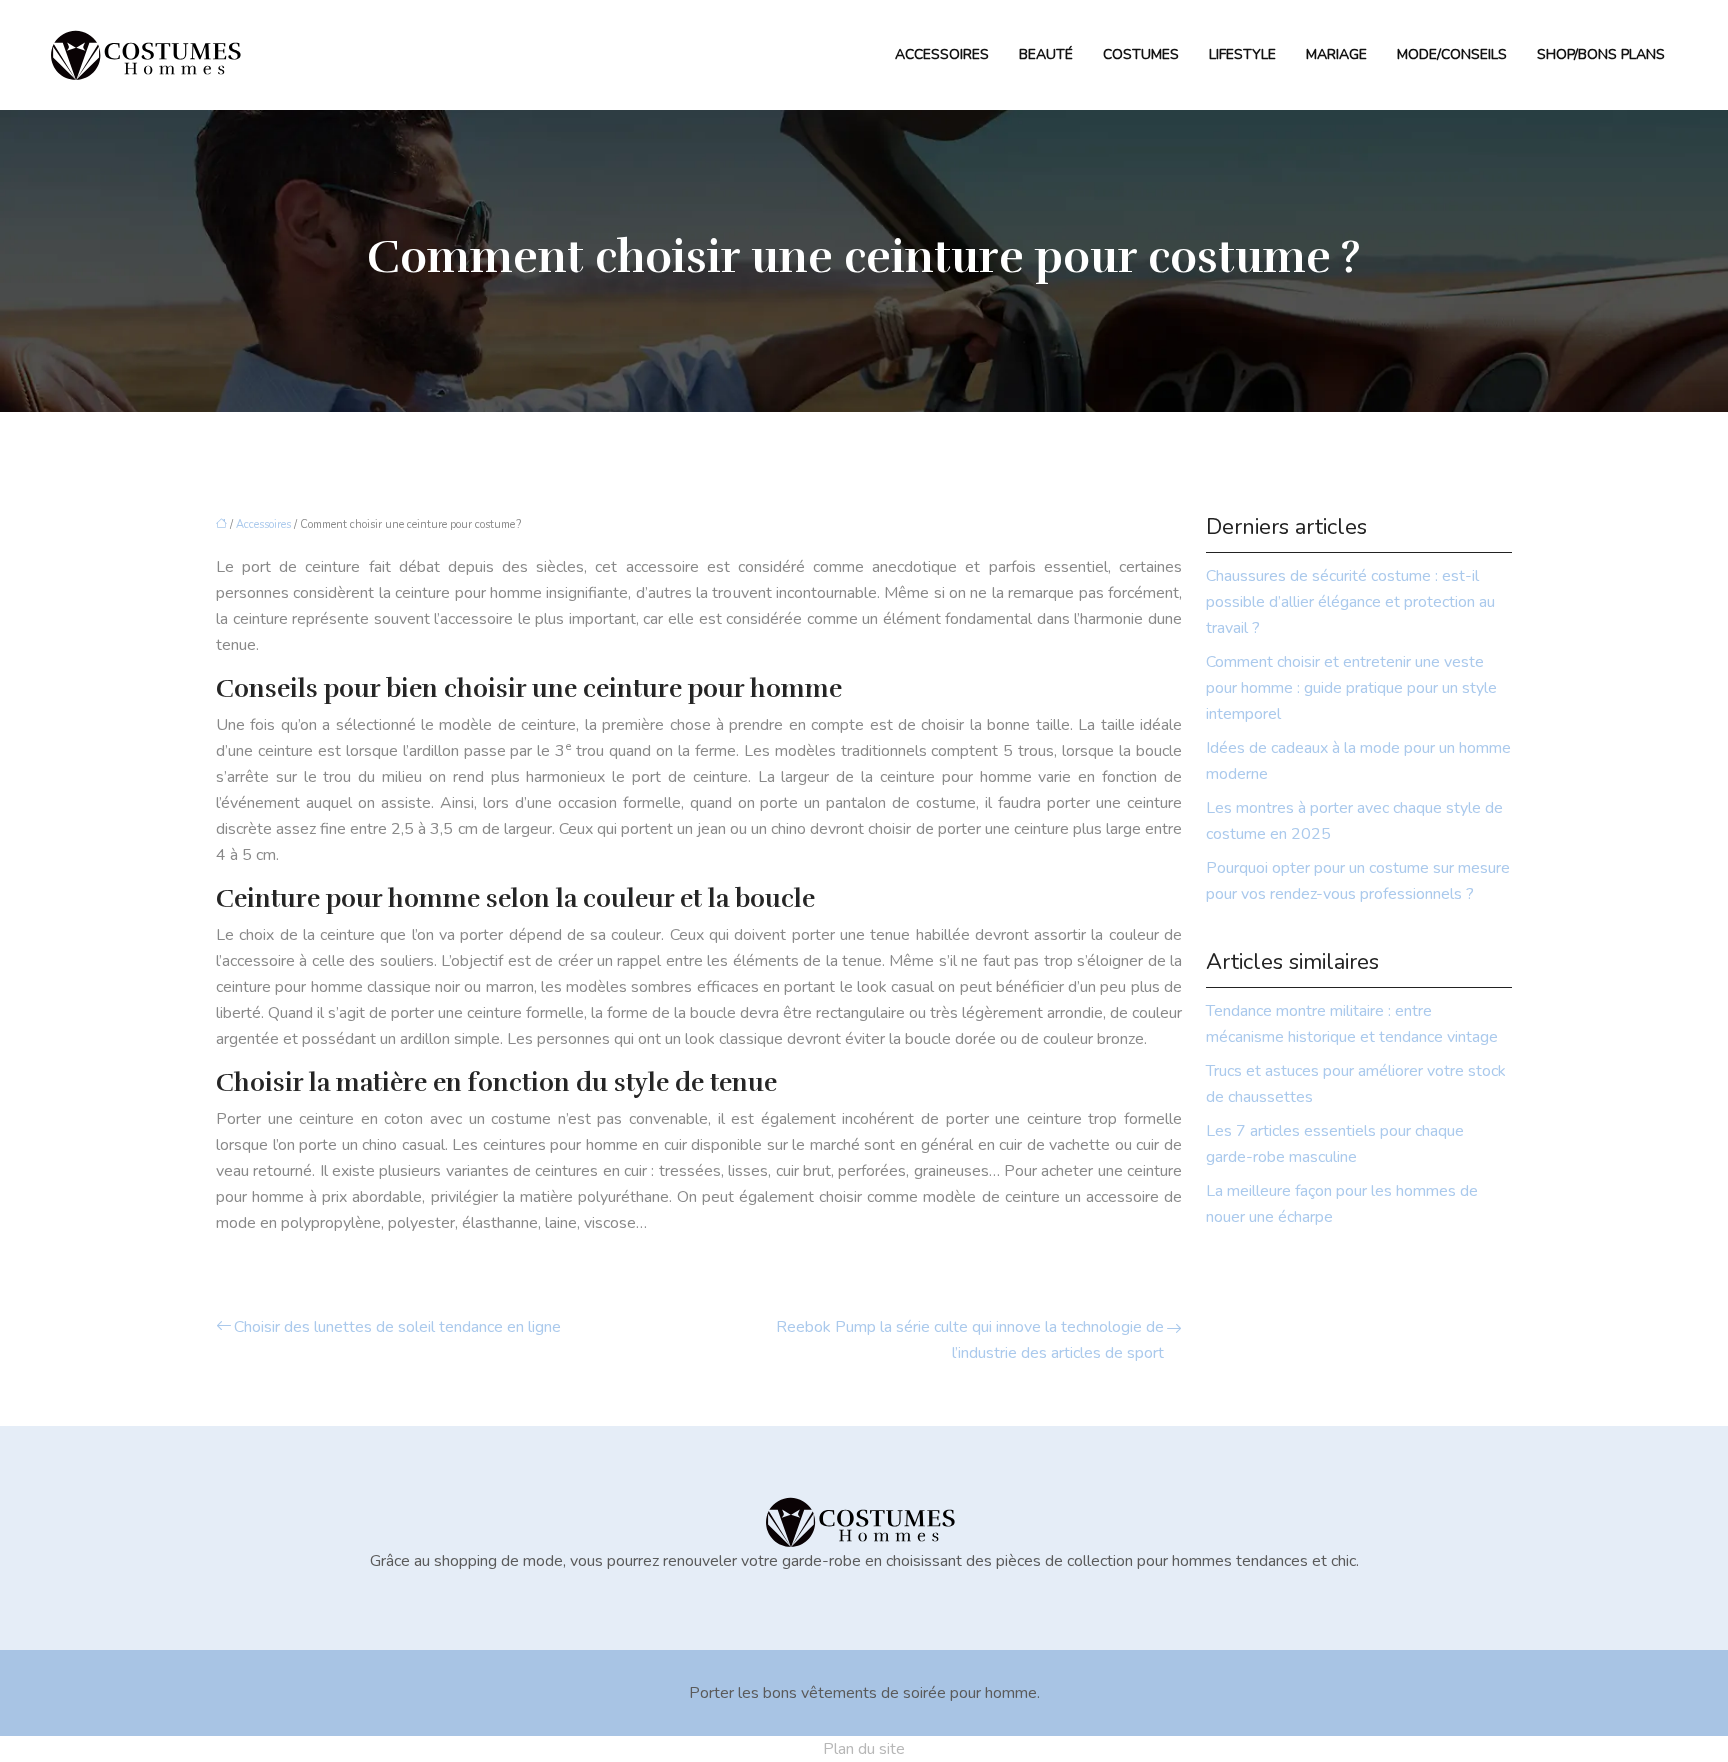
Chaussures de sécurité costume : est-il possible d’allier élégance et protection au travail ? (1350, 602)
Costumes (1141, 54)
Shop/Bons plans (1601, 54)
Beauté (1046, 54)
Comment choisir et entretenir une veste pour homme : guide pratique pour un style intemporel (1351, 688)
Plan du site (864, 1749)
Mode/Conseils (1452, 54)
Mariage (1336, 54)
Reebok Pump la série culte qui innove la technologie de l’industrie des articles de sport (970, 1340)
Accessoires (942, 54)
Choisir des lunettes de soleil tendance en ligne (397, 1327)
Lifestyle (1242, 54)
